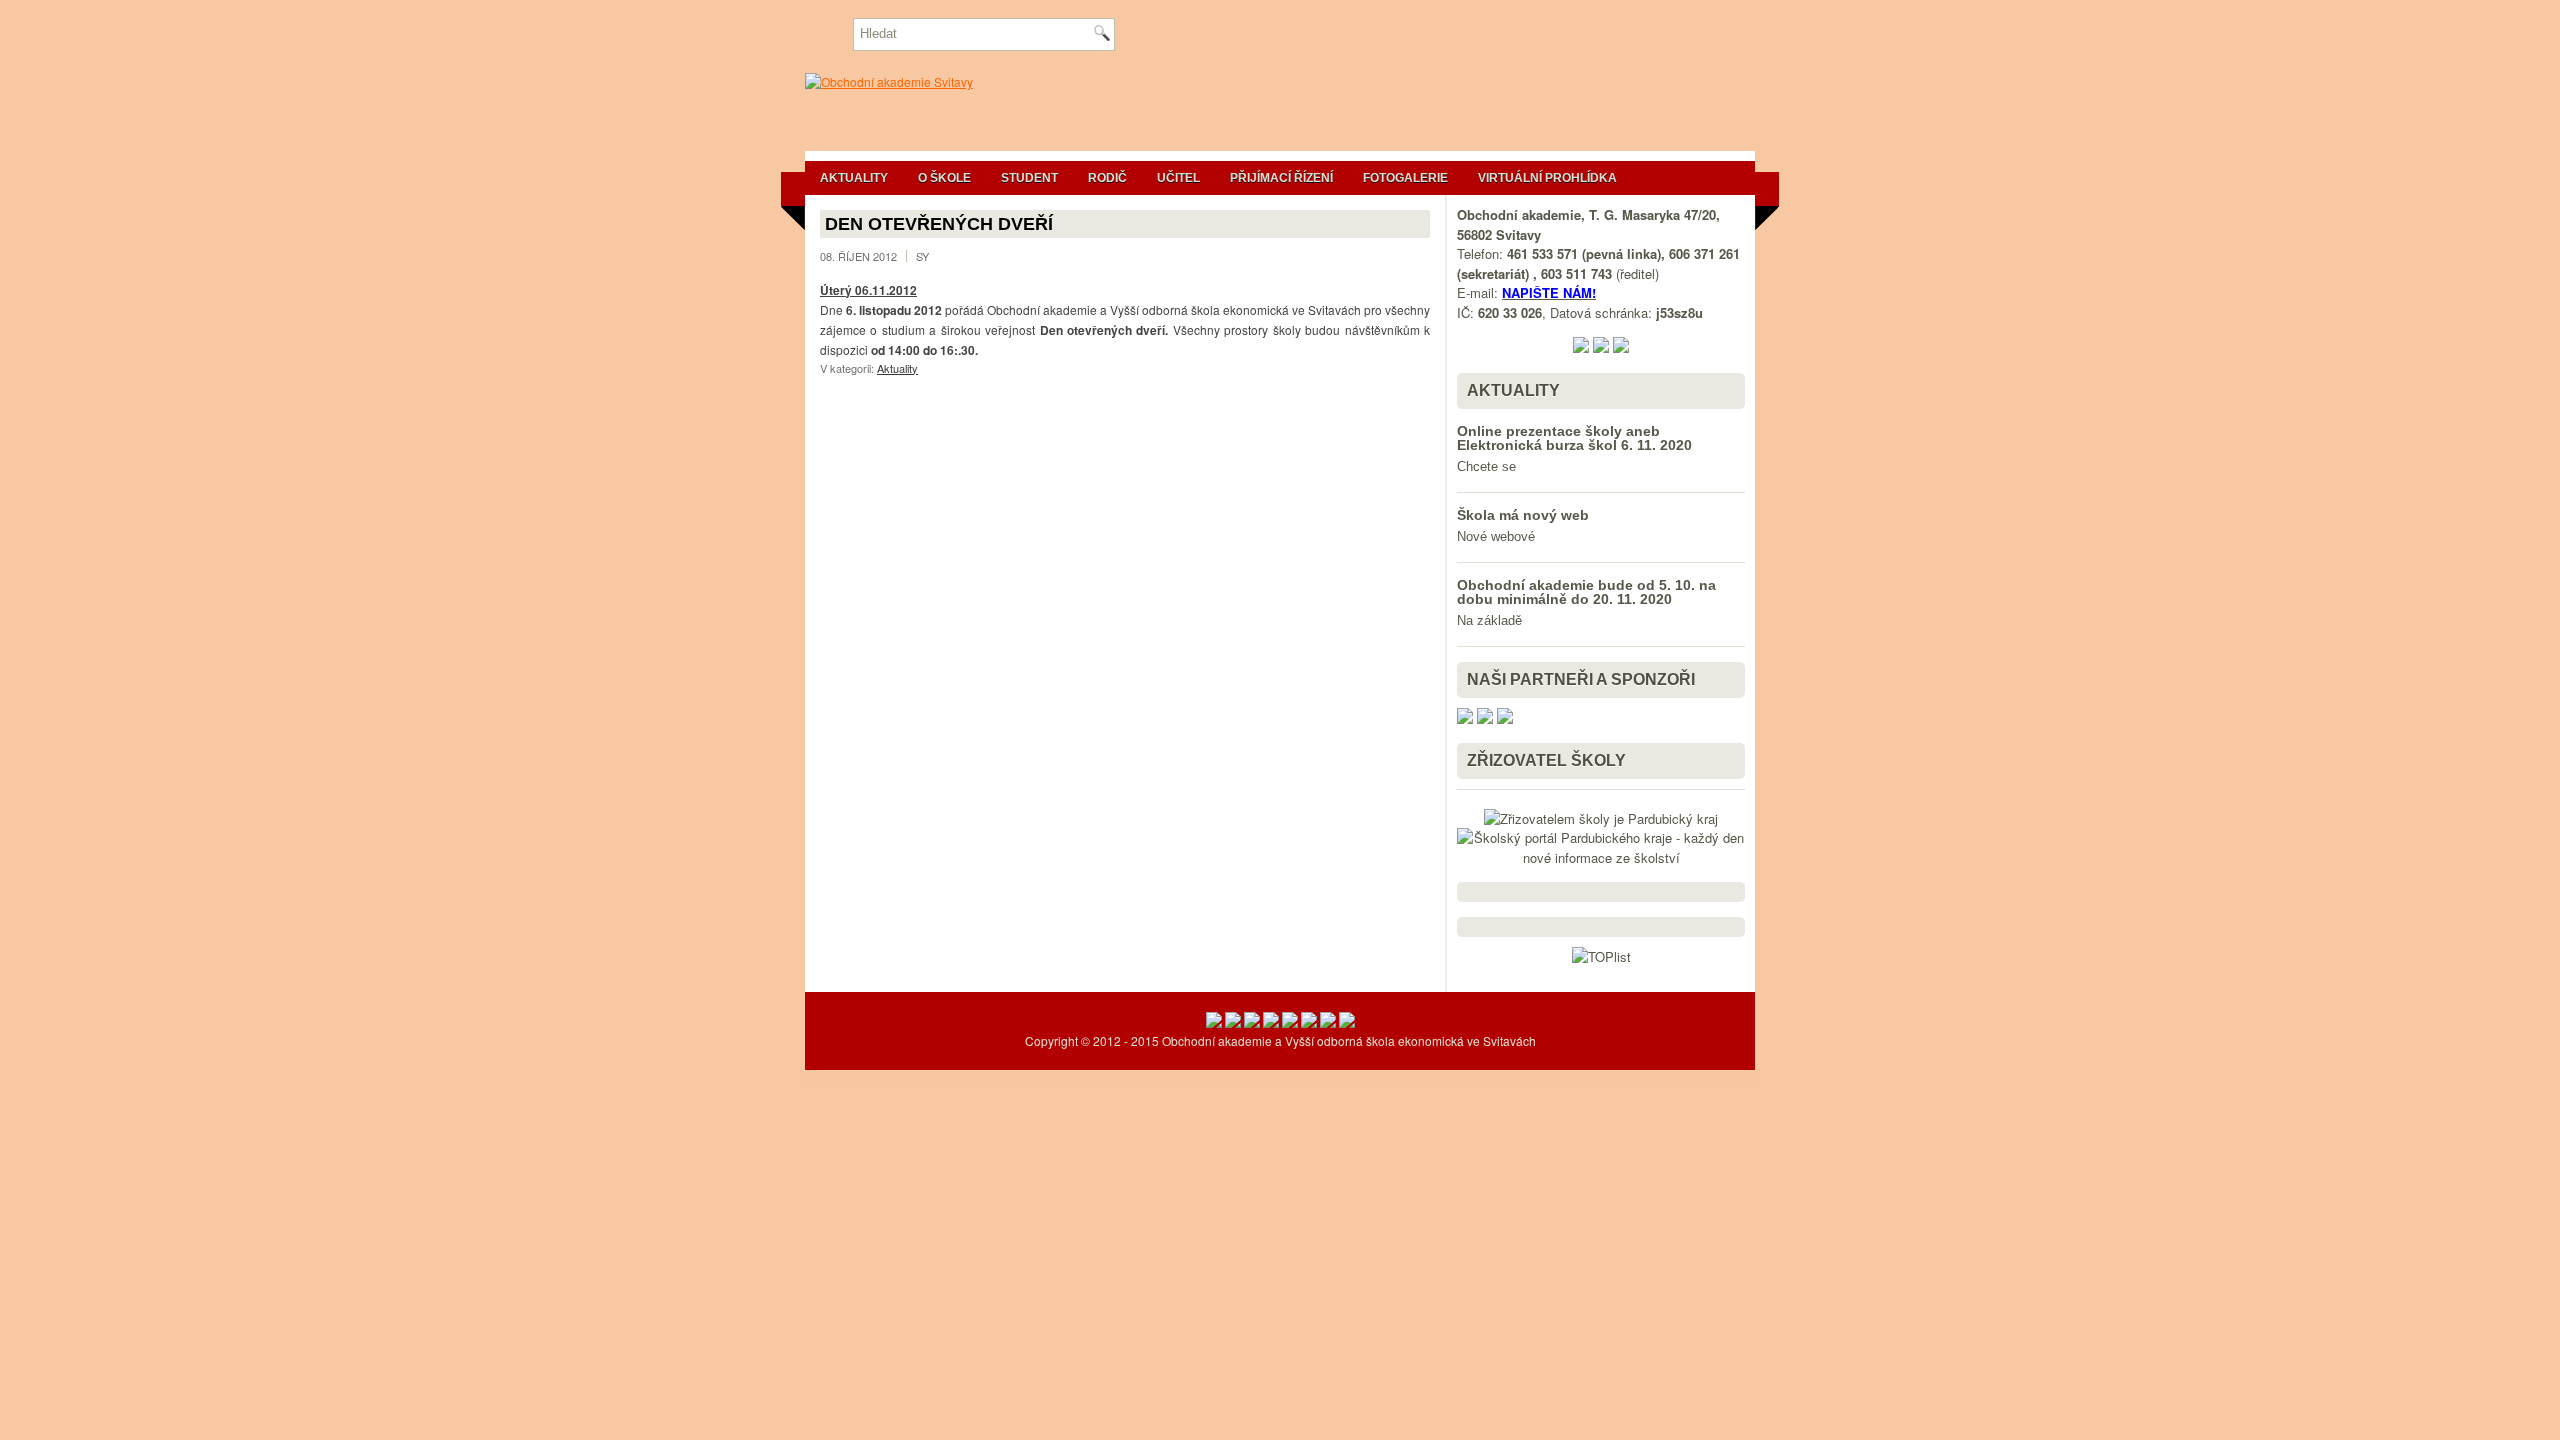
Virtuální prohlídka (1547, 178)
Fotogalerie (1405, 178)
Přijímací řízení (1281, 178)
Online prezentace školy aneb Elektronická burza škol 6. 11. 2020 (1574, 438)
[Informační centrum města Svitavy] (1328, 1022)
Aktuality (854, 178)
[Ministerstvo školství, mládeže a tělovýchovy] (1214, 1022)
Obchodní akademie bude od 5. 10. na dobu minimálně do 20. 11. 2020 (1586, 592)
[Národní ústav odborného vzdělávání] (1252, 1022)
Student (1029, 178)
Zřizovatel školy (1546, 760)
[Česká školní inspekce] (1233, 1022)
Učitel (1178, 178)
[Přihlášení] (1347, 1022)
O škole (944, 178)
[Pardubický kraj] (1290, 1022)
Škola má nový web (1523, 515)
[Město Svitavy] (1309, 1022)
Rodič (1107, 178)
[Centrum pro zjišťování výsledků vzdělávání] (1271, 1022)
